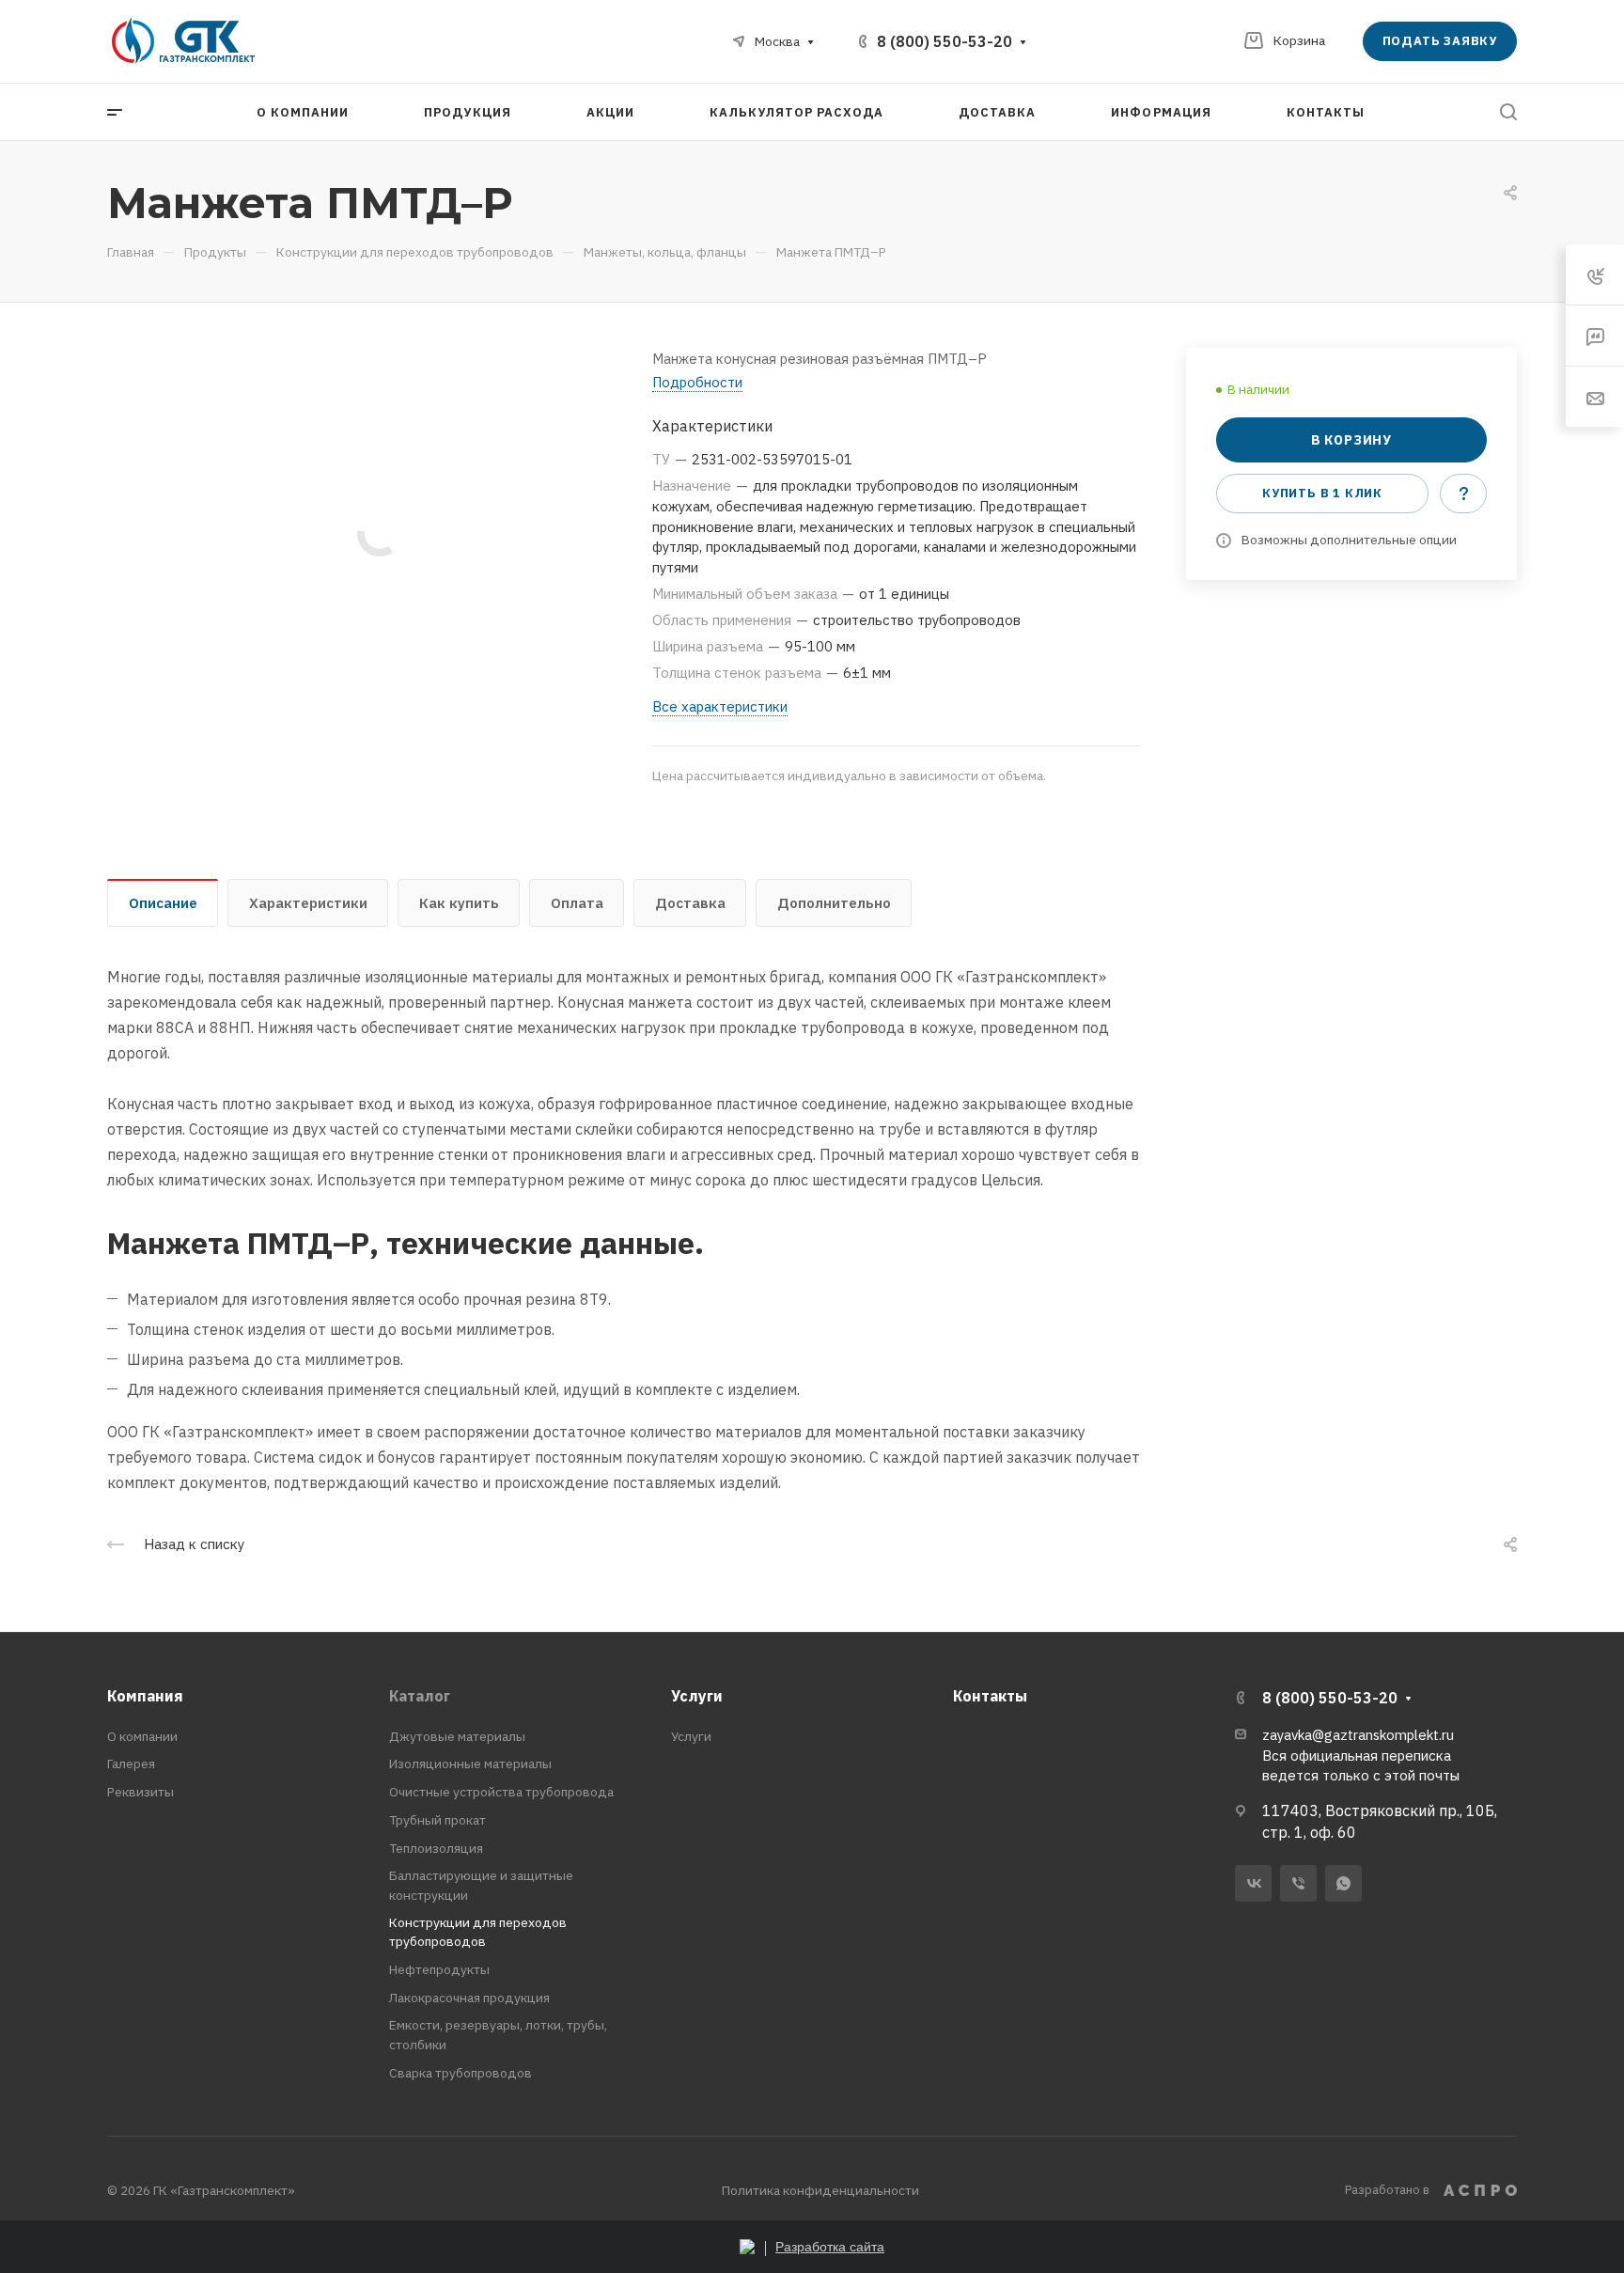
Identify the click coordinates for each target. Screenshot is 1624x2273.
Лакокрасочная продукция (469, 1998)
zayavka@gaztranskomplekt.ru (1358, 1735)
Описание (163, 903)
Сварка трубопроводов (461, 2073)
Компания (145, 1696)
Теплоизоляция (436, 1848)
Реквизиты (141, 1792)
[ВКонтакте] (1253, 1883)
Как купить (459, 903)
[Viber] (1298, 1883)
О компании (142, 1736)
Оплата (577, 903)
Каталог (420, 1696)
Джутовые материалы (457, 1736)
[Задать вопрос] (1463, 494)
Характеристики (308, 903)
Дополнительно (834, 903)
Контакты (990, 1696)
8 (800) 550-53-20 (945, 41)
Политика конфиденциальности (820, 2190)
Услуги (697, 1696)
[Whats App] (1343, 1883)
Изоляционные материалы (470, 1764)
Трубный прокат (437, 1820)
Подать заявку (1440, 41)
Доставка (690, 903)
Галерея (131, 1764)
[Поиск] (1508, 112)
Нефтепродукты (439, 1969)
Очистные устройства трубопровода (501, 1792)
